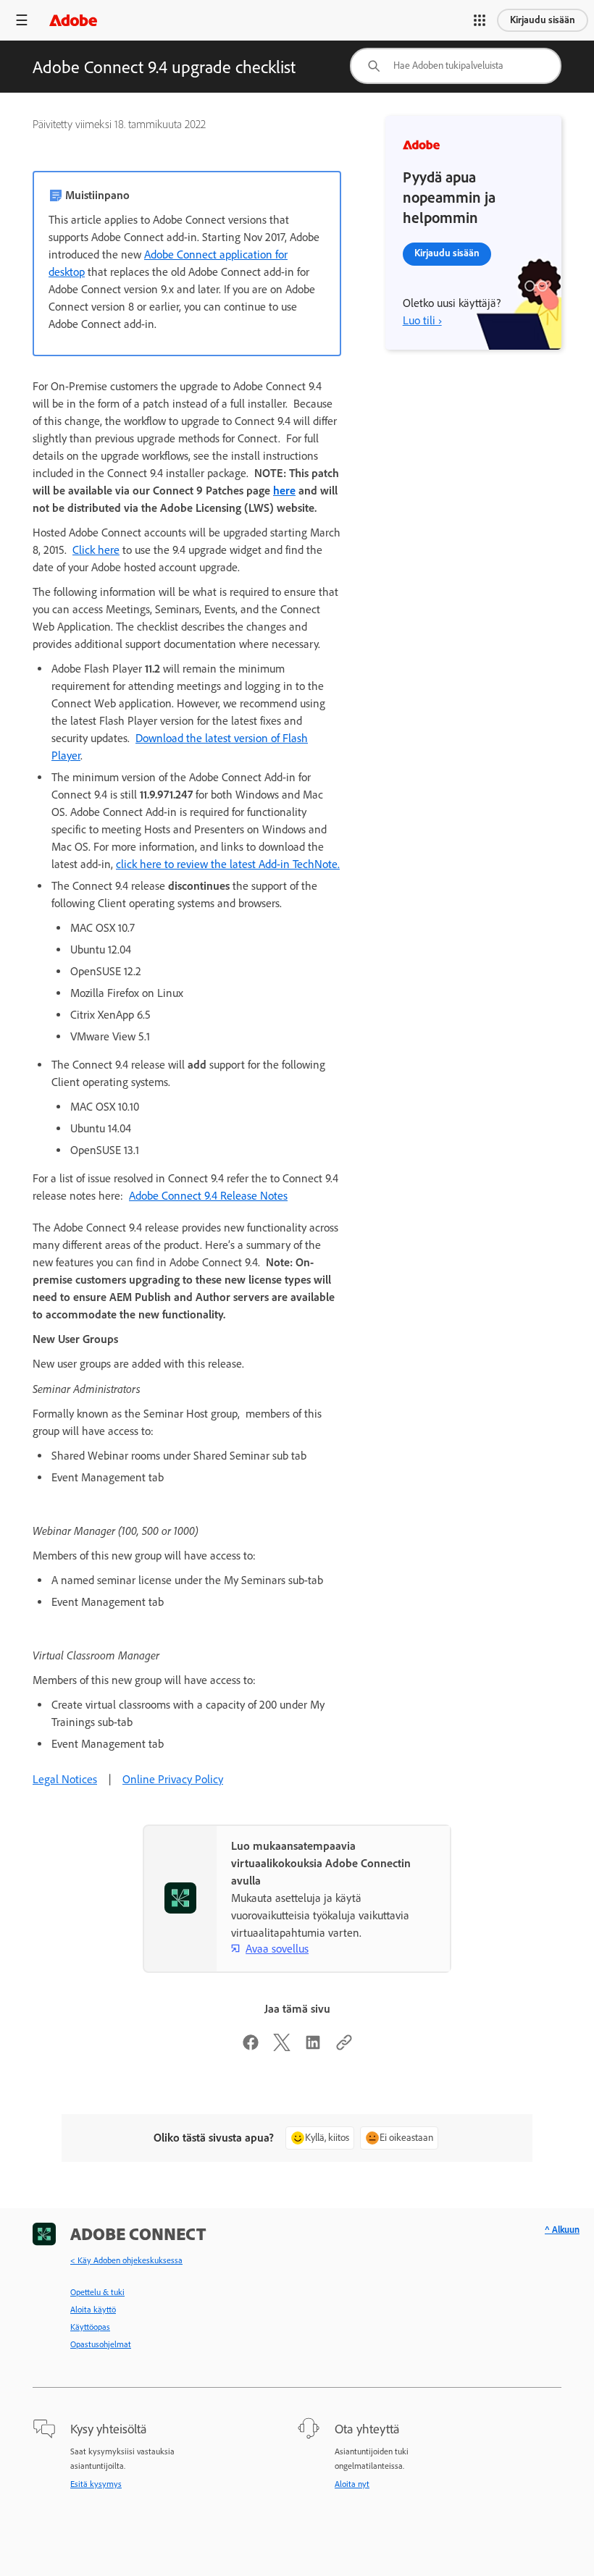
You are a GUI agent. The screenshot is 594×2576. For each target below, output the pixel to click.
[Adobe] (73, 20)
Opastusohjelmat (101, 2344)
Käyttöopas (90, 2327)
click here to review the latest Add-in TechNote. (228, 864)
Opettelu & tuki (97, 2292)
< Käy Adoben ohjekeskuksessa (126, 2260)
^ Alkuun (562, 2230)
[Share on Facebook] (251, 2047)
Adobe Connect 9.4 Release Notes (208, 1196)
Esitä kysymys (96, 2484)
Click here (96, 550)
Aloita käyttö (93, 2310)
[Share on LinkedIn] (313, 2047)
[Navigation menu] (22, 20)
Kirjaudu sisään (543, 20)
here (284, 491)
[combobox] (456, 66)
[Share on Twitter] (282, 2047)
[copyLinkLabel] (344, 2047)
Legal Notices (65, 1779)
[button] (480, 20)
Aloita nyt (352, 2484)
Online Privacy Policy (173, 1779)
